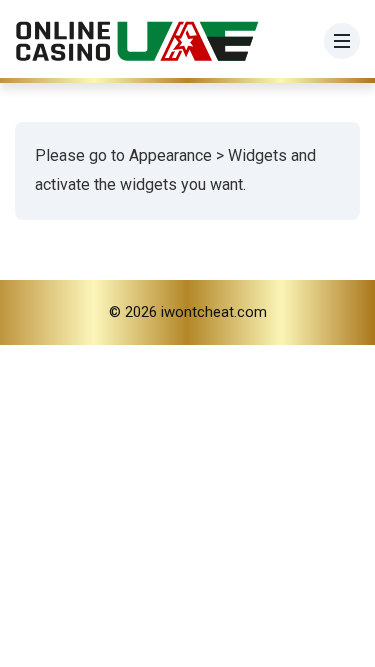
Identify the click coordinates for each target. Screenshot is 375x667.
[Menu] (342, 41)
